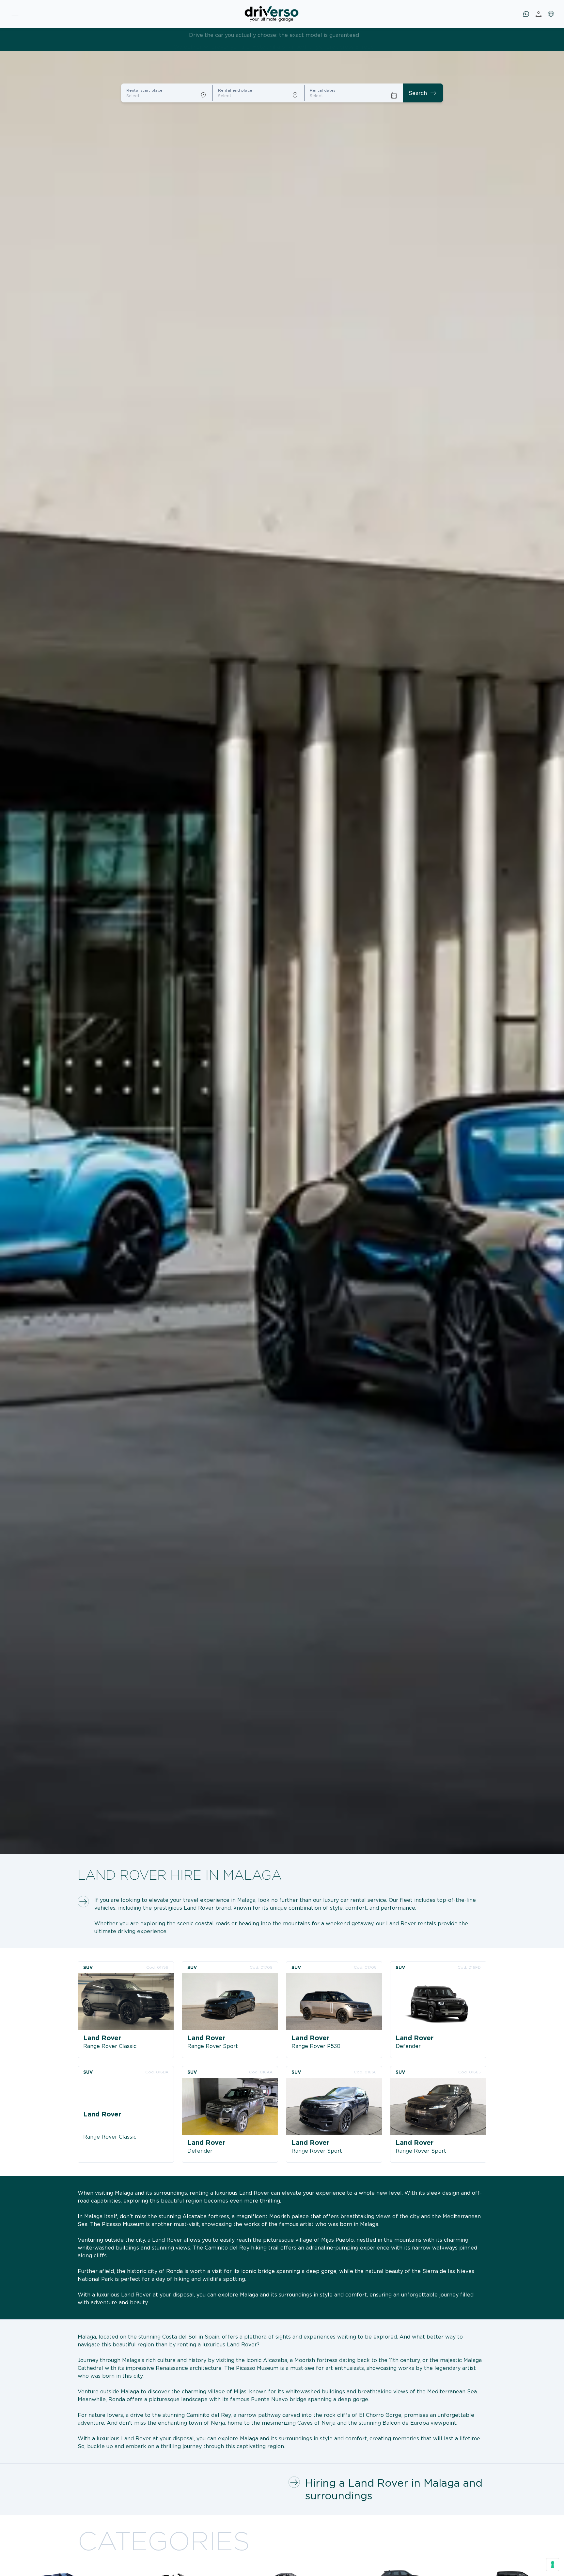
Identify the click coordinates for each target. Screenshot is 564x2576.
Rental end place (235, 90)
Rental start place (144, 90)
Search (423, 93)
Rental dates (323, 90)
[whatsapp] (526, 14)
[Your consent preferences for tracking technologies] (553, 2565)
